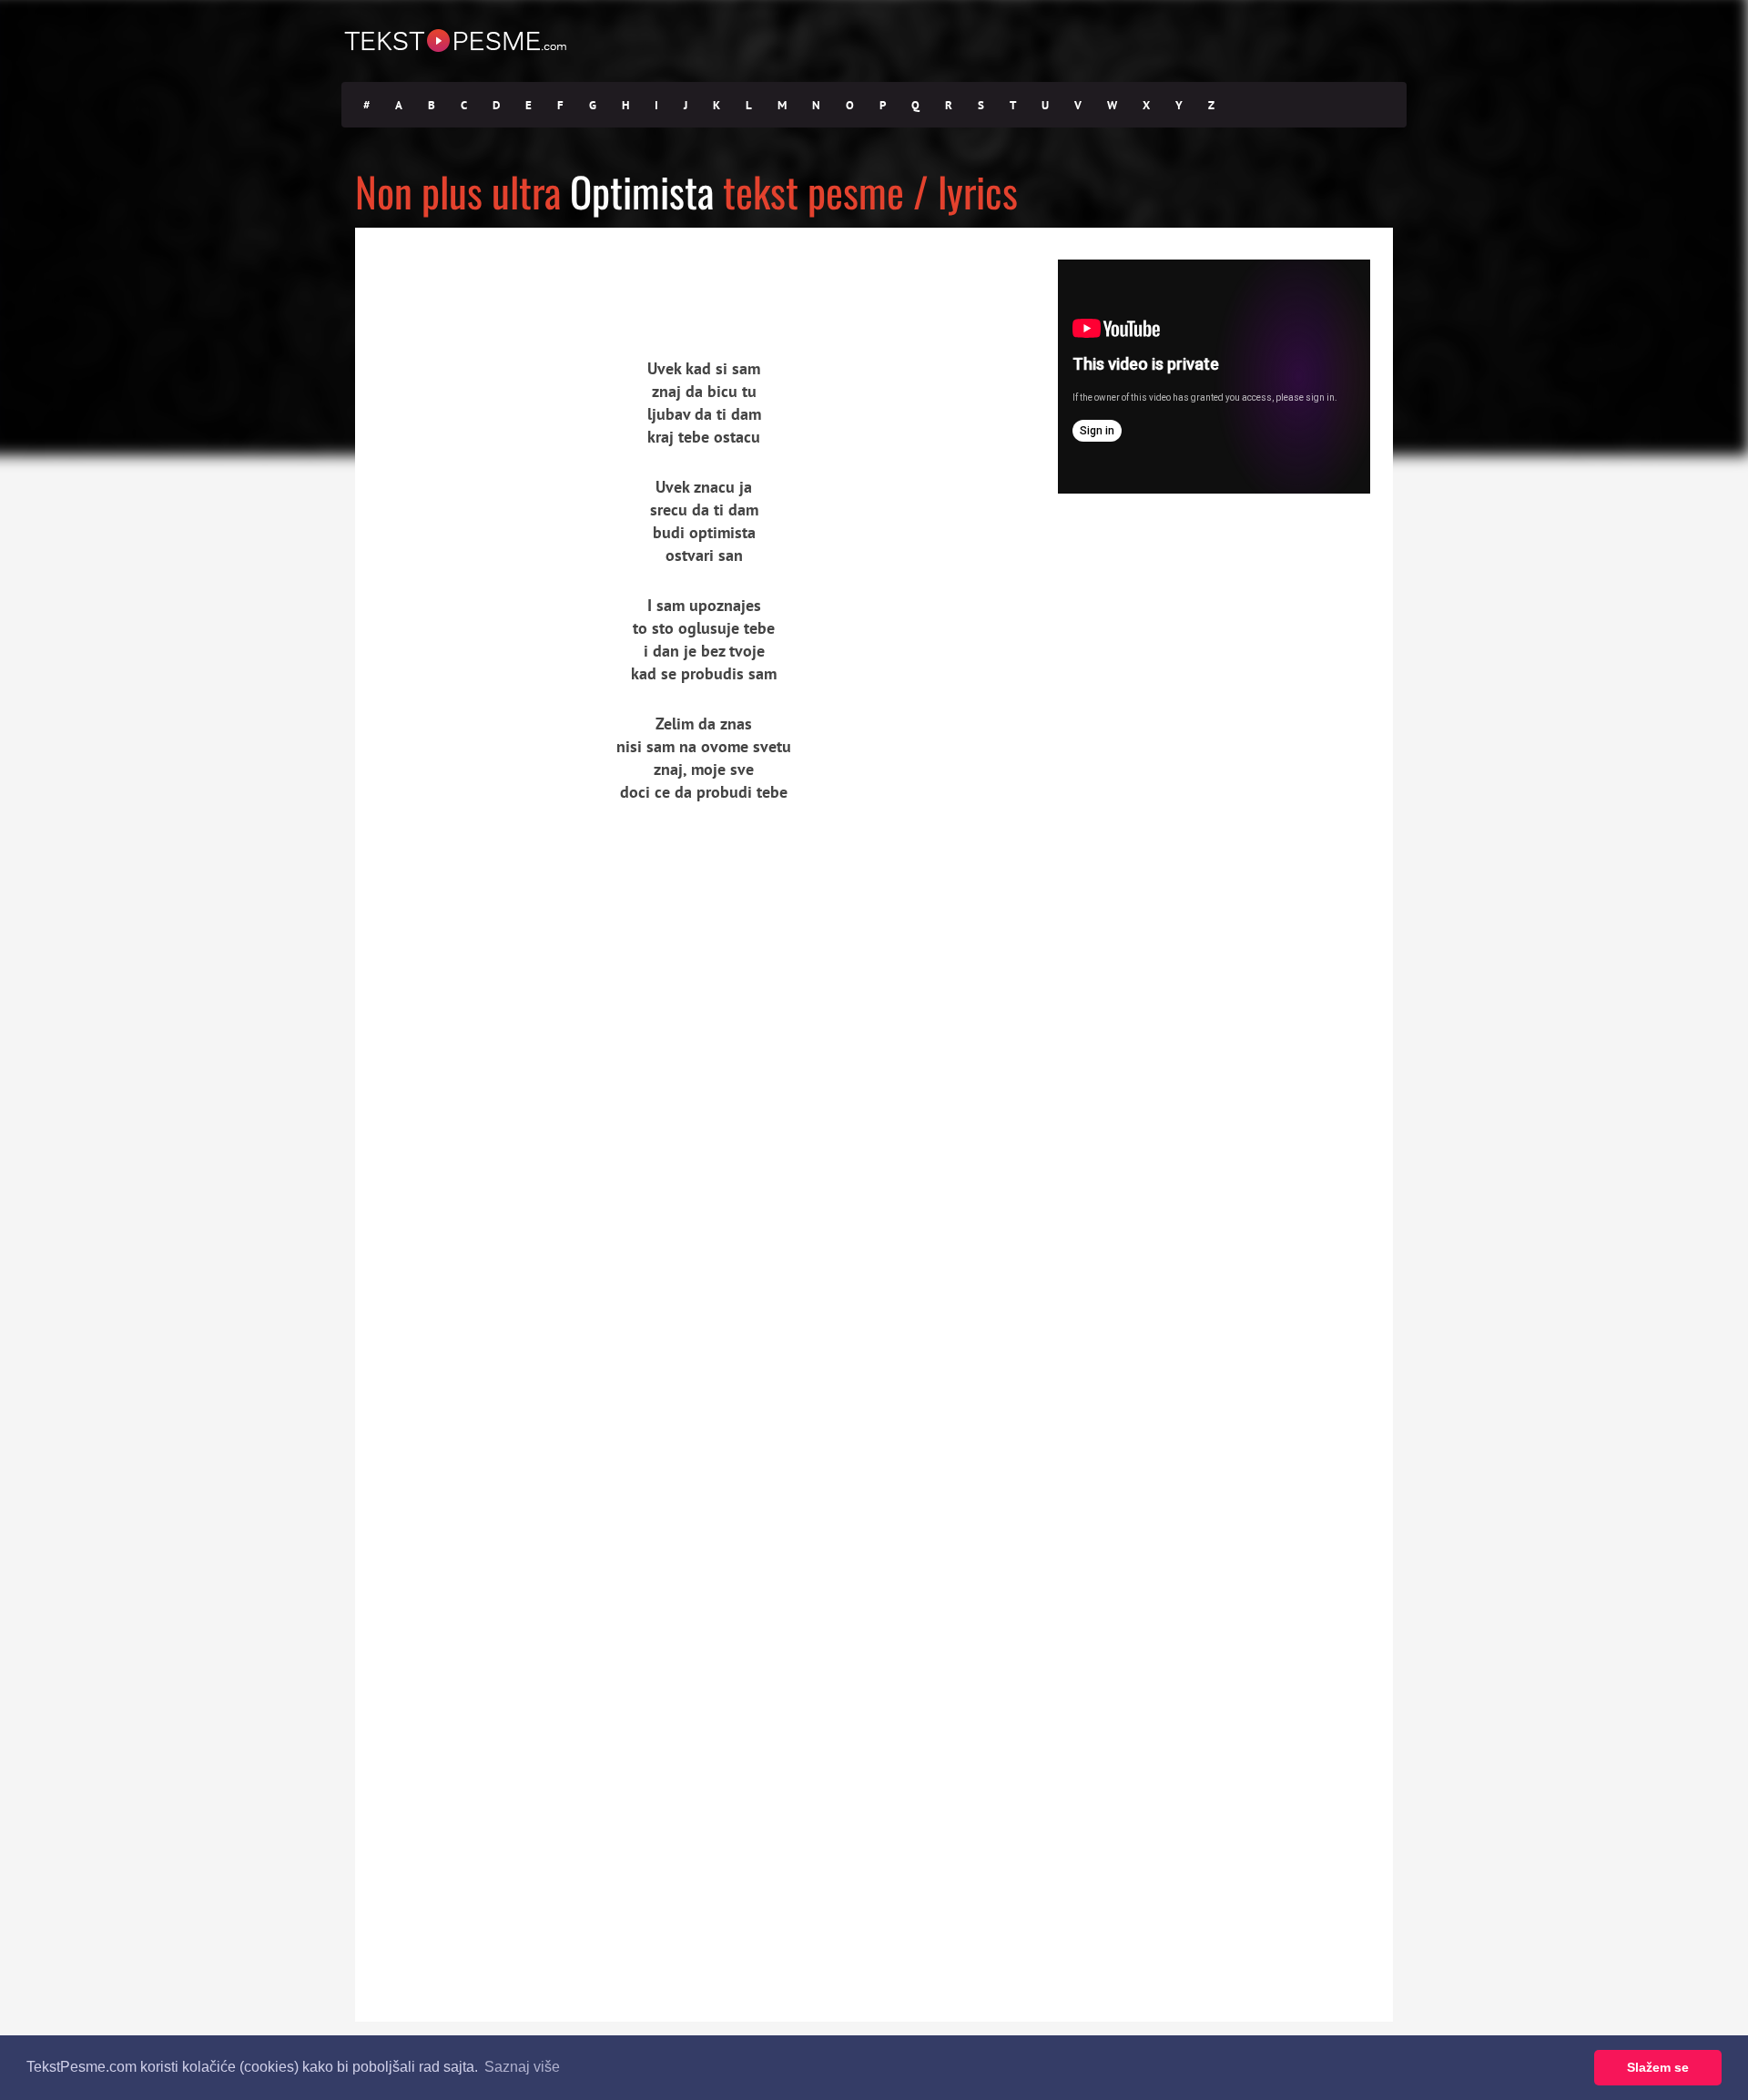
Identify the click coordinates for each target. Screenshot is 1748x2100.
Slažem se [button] (1658, 2067)
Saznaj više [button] (522, 2067)
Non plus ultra (458, 191)
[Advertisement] (523, 278)
